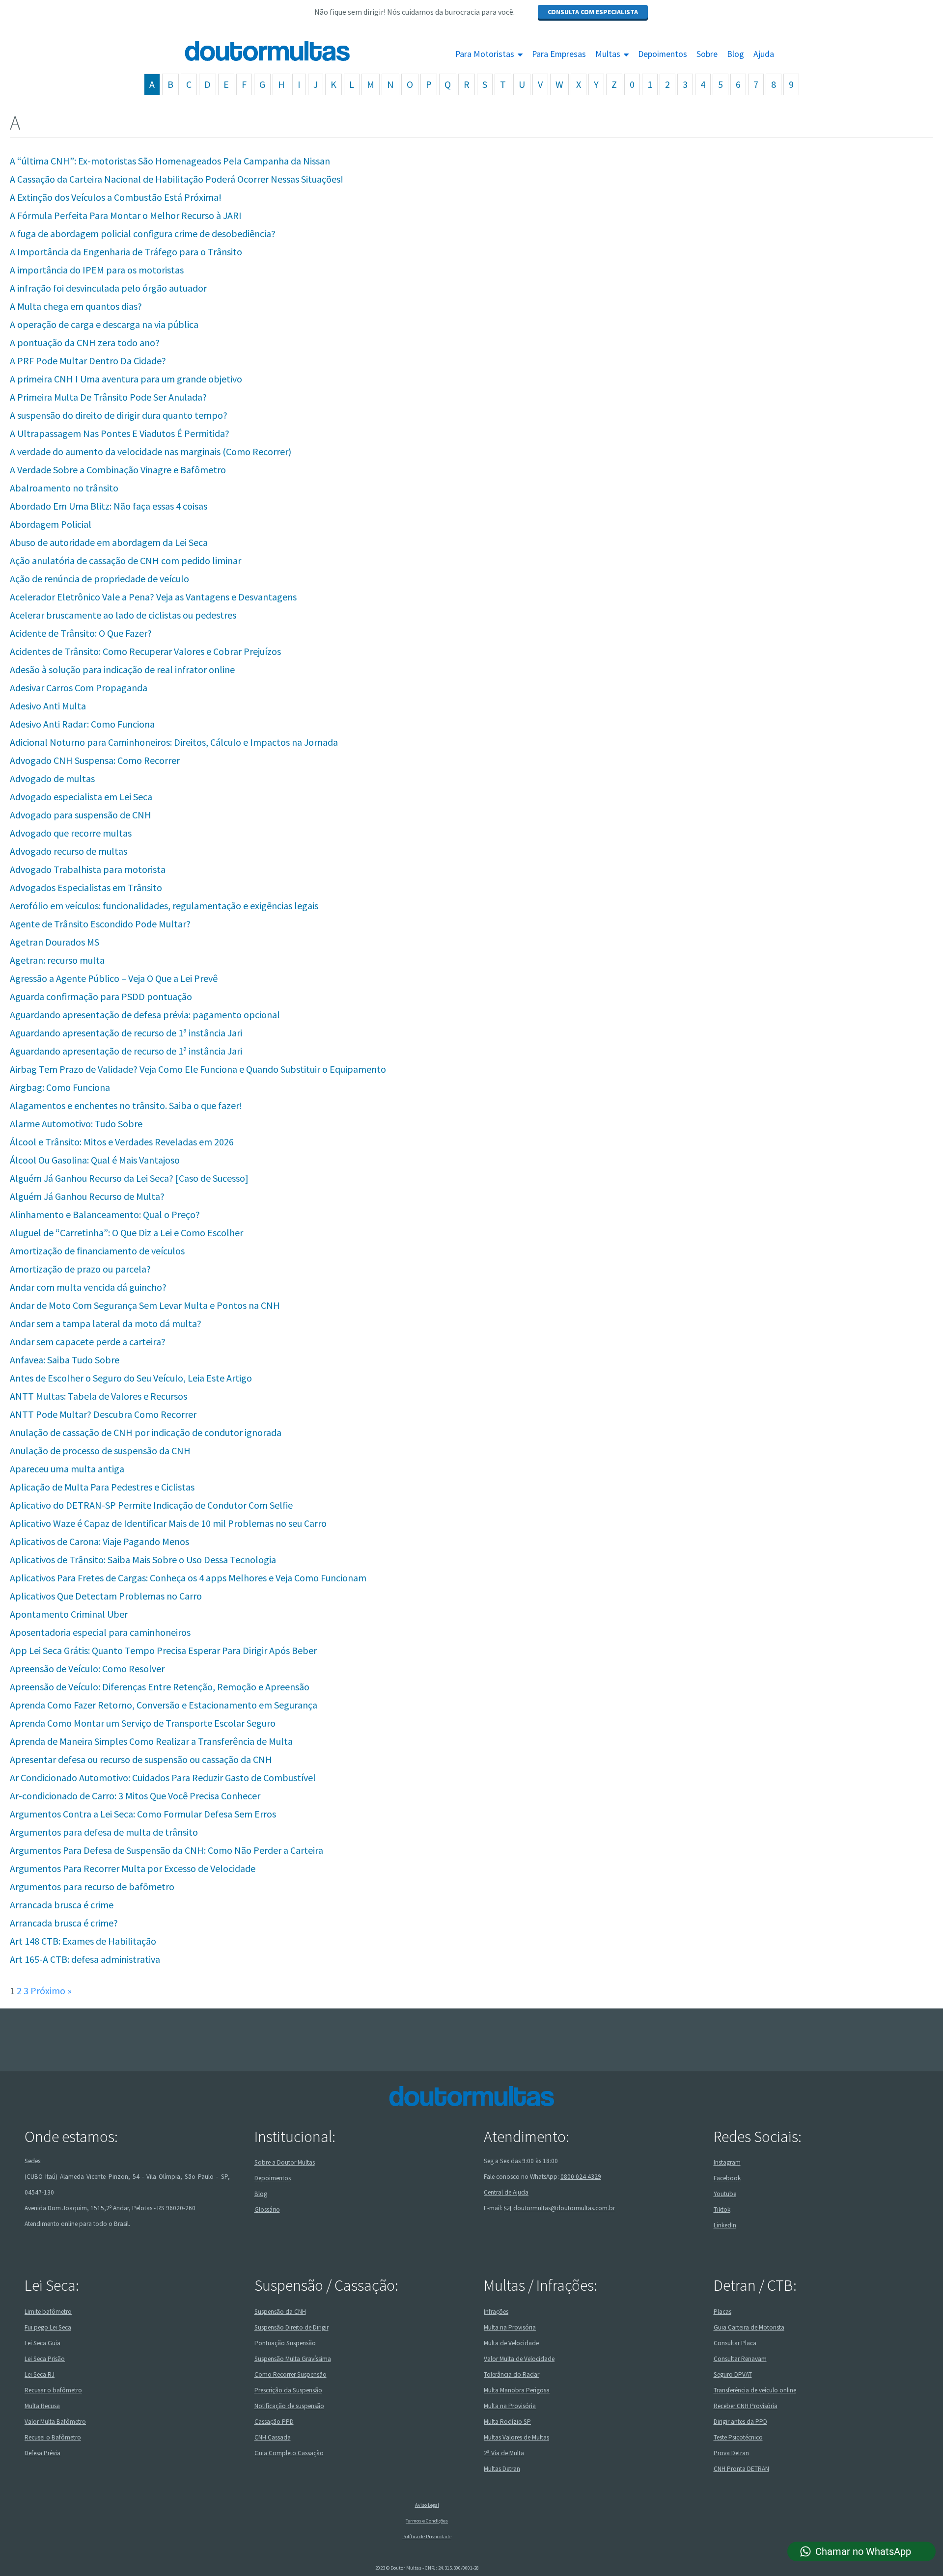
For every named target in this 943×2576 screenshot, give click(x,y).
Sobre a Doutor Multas (285, 2162)
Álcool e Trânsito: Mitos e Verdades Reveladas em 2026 (122, 1142)
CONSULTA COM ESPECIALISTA (593, 12)
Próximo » (51, 1991)
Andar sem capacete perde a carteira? (88, 1342)
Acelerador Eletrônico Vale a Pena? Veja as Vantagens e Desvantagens (153, 597)
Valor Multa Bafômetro (55, 2422)
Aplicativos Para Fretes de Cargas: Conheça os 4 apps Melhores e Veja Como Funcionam (188, 1578)
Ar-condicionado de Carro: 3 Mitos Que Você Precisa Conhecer (135, 1796)
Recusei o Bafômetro (53, 2437)
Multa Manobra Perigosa (517, 2390)
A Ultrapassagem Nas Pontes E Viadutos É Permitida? (120, 433)
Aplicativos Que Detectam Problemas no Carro (106, 1596)
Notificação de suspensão (289, 2406)
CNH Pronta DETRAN (741, 2469)
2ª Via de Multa (504, 2453)
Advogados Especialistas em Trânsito (86, 887)
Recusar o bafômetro (53, 2390)
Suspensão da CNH (280, 2312)
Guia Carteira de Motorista (749, 2327)
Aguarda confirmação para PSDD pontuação (101, 996)
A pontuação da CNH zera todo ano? (85, 342)
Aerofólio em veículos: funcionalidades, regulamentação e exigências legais (164, 906)
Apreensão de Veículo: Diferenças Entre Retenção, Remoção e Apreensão (160, 1687)
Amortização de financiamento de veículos (97, 1251)
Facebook (727, 2178)
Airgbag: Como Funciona (60, 1087)
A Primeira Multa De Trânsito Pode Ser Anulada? (108, 397)
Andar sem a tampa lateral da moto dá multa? (106, 1323)
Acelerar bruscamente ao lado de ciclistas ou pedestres (123, 615)
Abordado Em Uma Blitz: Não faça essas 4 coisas (109, 506)
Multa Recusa (42, 2406)
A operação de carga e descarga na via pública (104, 324)
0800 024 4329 (581, 2177)
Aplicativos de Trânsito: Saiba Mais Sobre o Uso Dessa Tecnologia (143, 1559)
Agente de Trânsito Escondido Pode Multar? (100, 924)
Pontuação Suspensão (285, 2343)
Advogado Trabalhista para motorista (88, 869)
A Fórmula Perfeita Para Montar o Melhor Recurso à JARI (126, 215)
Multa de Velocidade (511, 2343)
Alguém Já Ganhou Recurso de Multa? (87, 1196)
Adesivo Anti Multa (48, 706)
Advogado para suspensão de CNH (81, 815)
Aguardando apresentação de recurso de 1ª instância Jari (126, 1033)
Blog (735, 54)
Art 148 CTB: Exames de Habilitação (83, 1941)
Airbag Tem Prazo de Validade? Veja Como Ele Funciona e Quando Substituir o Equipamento (198, 1069)
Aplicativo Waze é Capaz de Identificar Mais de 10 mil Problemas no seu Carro (168, 1523)
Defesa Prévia (42, 2453)
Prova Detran (731, 2453)
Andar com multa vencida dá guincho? (88, 1287)
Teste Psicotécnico (738, 2437)
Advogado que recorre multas (71, 833)
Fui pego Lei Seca (48, 2327)
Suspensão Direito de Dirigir (291, 2327)
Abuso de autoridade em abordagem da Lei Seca (109, 542)
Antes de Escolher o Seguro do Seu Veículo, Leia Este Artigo (131, 1378)
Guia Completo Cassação (289, 2453)
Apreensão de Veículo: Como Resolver (87, 1668)
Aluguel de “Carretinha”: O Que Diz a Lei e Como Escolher (126, 1233)
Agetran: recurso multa (57, 960)
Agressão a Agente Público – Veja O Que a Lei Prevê (114, 978)
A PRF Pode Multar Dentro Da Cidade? (88, 361)
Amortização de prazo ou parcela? (80, 1269)
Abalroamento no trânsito (64, 488)
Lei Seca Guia (42, 2343)
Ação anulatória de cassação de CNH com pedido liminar (125, 560)
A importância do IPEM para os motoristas (97, 270)
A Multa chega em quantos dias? (76, 306)
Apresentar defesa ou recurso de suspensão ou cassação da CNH (141, 1759)
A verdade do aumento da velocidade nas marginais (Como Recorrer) (151, 451)
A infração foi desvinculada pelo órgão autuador (108, 288)
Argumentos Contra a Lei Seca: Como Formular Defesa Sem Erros (143, 1814)
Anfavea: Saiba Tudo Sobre (65, 1360)
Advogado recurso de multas (69, 851)
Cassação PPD (274, 2422)
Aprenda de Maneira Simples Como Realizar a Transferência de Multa (151, 1741)
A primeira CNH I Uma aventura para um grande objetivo (126, 379)
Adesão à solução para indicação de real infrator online (122, 669)
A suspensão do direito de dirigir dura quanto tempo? (119, 415)
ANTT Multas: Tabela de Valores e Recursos (98, 1396)
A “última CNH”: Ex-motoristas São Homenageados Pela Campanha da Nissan (170, 161)
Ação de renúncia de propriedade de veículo (99, 579)
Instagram (727, 2162)
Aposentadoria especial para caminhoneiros (100, 1632)
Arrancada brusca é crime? (64, 1923)
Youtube (725, 2194)
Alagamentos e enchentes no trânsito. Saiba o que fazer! (126, 1105)
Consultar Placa (735, 2343)
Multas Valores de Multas (516, 2437)
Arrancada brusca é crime (62, 1905)
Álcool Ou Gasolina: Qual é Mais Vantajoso (95, 1160)
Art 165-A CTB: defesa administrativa (85, 1959)
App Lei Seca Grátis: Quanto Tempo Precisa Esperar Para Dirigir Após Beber (163, 1650)
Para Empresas (559, 54)
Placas (722, 2312)
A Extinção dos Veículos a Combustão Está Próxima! (116, 197)
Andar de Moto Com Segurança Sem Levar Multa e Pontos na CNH (145, 1305)
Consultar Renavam (740, 2359)
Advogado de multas (52, 778)
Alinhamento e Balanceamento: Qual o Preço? (105, 1214)
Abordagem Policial (51, 524)
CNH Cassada (273, 2437)
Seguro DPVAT (733, 2374)
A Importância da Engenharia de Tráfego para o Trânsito (126, 252)
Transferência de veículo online (755, 2390)
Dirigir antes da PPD (740, 2422)
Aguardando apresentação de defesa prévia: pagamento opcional (145, 1015)
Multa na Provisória (510, 2327)
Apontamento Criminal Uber (69, 1614)
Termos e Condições (427, 2521)
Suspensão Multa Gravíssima (293, 2359)
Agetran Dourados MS (55, 942)
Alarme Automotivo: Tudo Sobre (76, 1124)
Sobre (707, 54)
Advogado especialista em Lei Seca (81, 797)
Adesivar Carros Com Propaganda (79, 688)
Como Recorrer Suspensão (291, 2374)
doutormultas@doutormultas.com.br (564, 2208)
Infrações (496, 2312)
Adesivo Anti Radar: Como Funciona (82, 724)
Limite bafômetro (48, 2312)
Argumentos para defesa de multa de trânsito (104, 1832)
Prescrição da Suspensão (288, 2390)
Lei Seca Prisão (45, 2359)
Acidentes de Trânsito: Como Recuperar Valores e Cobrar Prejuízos (145, 651)
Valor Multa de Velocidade (519, 2359)
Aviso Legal (427, 2505)
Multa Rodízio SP (507, 2422)
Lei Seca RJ (40, 2374)
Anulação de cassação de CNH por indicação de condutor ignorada (146, 1432)
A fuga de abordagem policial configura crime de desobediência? (143, 233)
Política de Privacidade (427, 2536)
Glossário (267, 2210)
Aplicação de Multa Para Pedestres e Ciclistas (102, 1487)
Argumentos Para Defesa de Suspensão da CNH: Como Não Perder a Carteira (166, 1850)
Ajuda (764, 54)
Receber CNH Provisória (746, 2406)
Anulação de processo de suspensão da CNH (100, 1451)
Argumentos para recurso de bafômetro (92, 1886)
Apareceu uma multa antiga (67, 1469)
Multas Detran (502, 2469)
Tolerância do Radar (512, 2374)
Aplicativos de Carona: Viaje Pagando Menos (99, 1541)
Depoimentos (663, 54)
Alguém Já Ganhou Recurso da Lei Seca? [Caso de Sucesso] (129, 1178)
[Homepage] (245, 51)
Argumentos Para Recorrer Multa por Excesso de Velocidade (133, 1868)
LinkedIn (725, 2225)
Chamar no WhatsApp (863, 2551)
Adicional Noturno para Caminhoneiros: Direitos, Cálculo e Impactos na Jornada (174, 742)
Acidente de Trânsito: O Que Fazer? (81, 633)
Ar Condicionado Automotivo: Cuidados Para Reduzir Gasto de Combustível (163, 1777)
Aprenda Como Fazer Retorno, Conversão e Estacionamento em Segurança (164, 1705)
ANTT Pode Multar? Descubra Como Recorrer (103, 1414)
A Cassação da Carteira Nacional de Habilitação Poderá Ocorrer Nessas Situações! (177, 179)
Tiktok (722, 2210)
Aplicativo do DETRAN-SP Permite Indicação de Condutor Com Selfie (151, 1505)
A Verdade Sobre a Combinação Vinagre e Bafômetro (118, 470)
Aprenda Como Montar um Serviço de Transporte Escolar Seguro (143, 1723)
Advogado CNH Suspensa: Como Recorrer (95, 760)
